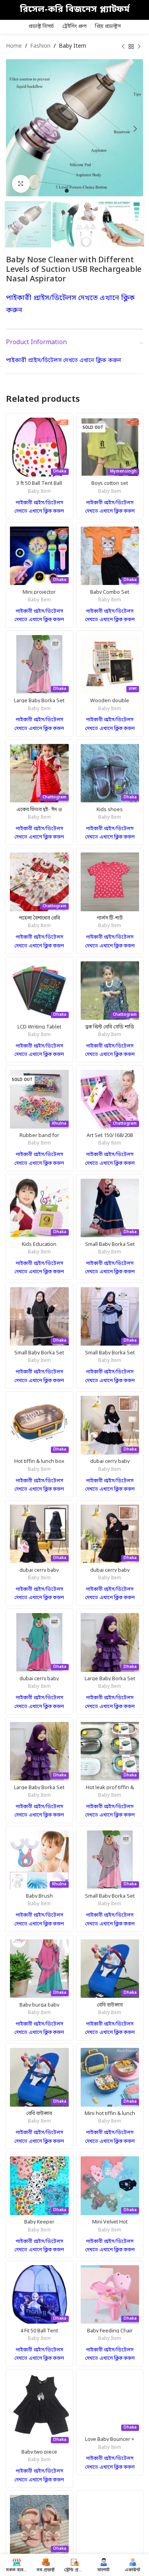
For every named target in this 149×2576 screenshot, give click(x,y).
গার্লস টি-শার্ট (110, 918)
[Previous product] (123, 46)
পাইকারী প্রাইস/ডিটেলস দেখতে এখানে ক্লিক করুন (64, 361)
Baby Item (73, 46)
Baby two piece (39, 2452)
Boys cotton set (110, 483)
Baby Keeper (39, 2222)
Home (14, 46)
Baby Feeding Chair (110, 2331)
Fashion (40, 46)
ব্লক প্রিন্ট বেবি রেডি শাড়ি (110, 1027)
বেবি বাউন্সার (110, 2005)
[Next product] (139, 46)
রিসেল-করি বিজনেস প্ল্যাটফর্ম (75, 10)
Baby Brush (39, 1896)
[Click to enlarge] (21, 184)
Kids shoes (110, 810)
